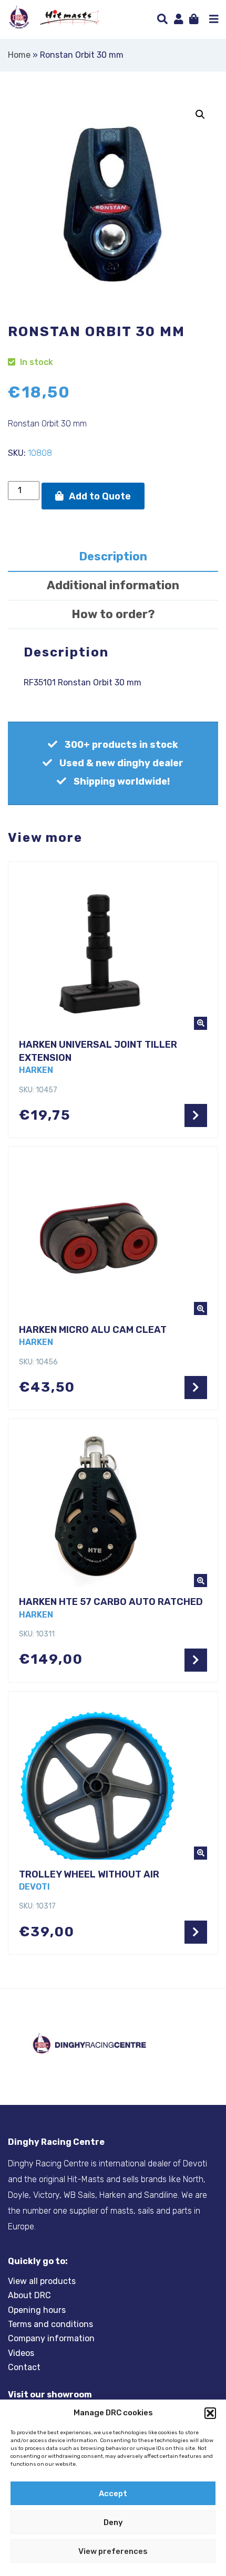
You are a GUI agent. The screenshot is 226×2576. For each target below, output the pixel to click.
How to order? (113, 614)
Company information (51, 2339)
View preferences (113, 2551)
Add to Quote (100, 496)
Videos (21, 2353)
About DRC (29, 2295)
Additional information (113, 585)
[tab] (113, 557)
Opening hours (37, 2310)
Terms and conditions (50, 2324)
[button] (210, 2413)
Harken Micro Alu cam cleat (93, 1330)
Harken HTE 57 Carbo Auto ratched (111, 1602)
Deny (113, 2522)
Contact (24, 2367)
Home (19, 55)
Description (113, 556)
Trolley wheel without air (89, 1874)
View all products (42, 2281)
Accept (113, 2494)
